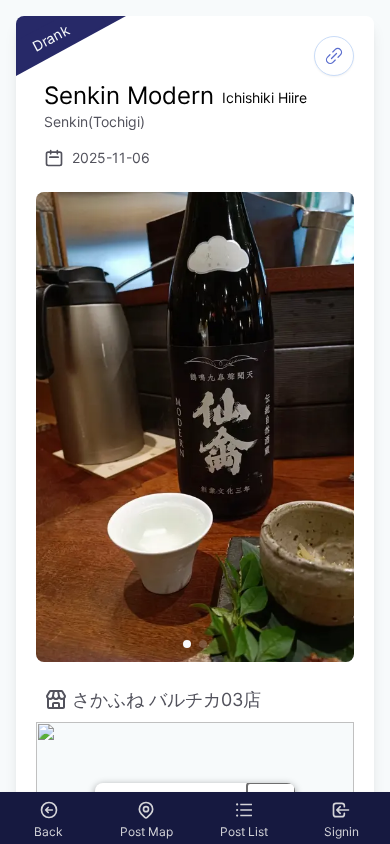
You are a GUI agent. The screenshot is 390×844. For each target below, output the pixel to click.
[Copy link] (334, 56)
